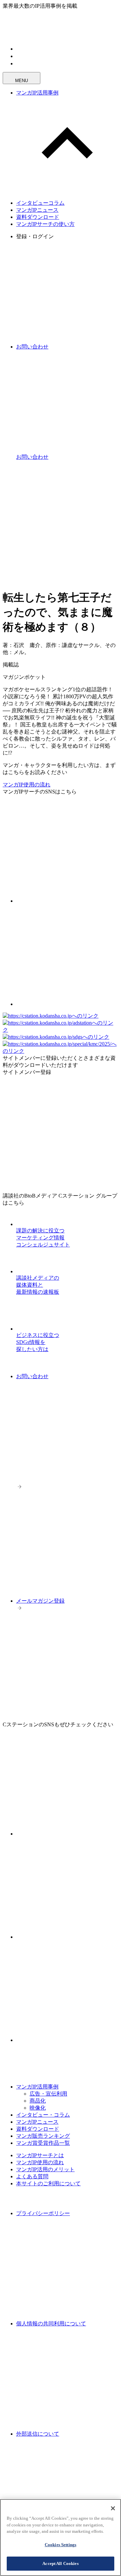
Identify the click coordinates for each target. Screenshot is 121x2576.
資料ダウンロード (38, 217)
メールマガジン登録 (40, 1601)
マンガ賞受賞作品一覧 (43, 2143)
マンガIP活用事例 (37, 93)
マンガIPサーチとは (40, 2155)
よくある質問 (32, 2176)
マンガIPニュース (37, 210)
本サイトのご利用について (48, 2183)
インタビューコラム (40, 203)
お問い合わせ (32, 1376)
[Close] (113, 2508)
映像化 (38, 2108)
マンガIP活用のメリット (45, 2169)
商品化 (38, 2101)
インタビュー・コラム (43, 2115)
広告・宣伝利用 (48, 2094)
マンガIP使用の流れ (27, 785)
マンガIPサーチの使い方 (45, 224)
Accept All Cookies (60, 2563)
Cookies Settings (61, 2545)
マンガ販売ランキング (43, 2136)
